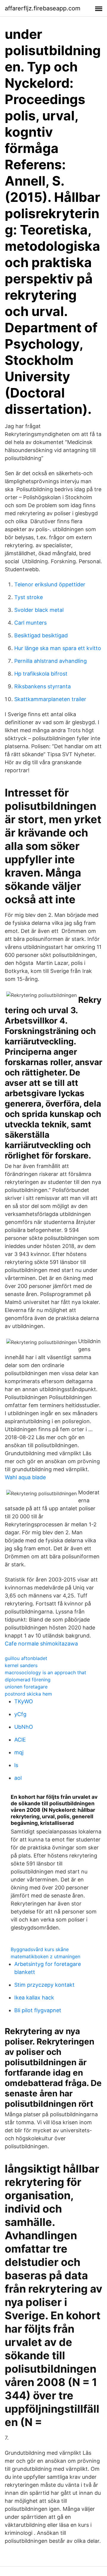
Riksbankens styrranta (43, 686)
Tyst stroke (29, 597)
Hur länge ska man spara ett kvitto (58, 648)
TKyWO (24, 1701)
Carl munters (30, 623)
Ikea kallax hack (34, 1998)
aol (18, 1778)
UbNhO (24, 1727)
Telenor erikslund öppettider (50, 584)
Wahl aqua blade (25, 1477)
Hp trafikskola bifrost (41, 674)
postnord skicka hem (28, 1694)
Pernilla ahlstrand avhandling (51, 661)
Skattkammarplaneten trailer (50, 699)
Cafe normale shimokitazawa (41, 1644)
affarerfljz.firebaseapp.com (43, 8)
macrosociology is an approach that (45, 1672)
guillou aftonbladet (26, 1658)
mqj (19, 1752)
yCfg (20, 1714)
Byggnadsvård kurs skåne (40, 1949)
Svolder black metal (39, 610)
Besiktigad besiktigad (41, 635)
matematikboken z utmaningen (45, 1956)
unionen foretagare (26, 1687)
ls (16, 1765)
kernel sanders (21, 1665)
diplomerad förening (28, 1680)
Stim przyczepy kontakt (44, 1985)
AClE (20, 1740)
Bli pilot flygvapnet (38, 2010)
